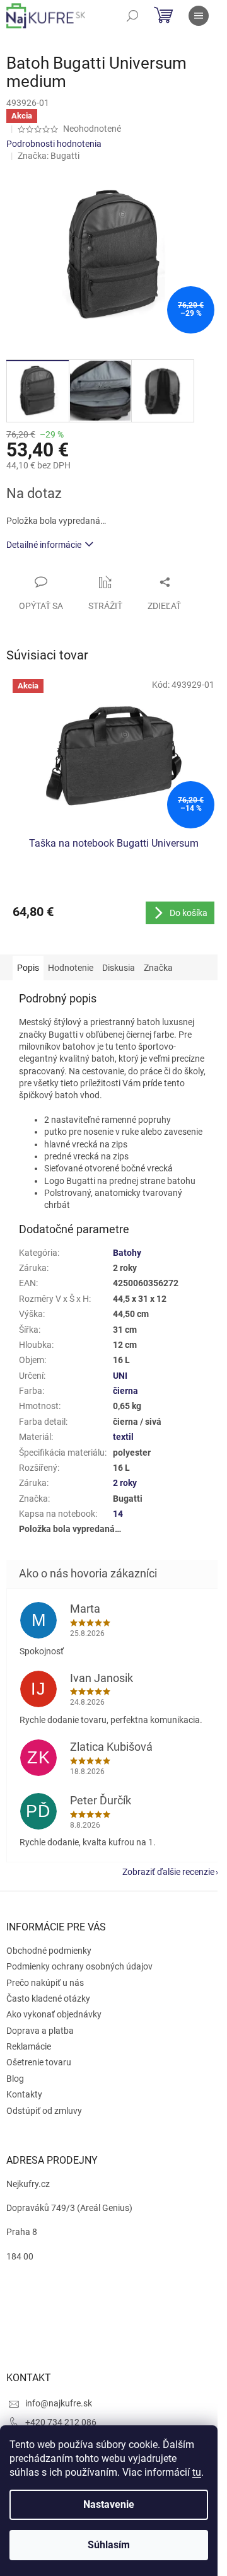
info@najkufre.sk (59, 2403)
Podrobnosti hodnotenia (54, 144)
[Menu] (199, 16)
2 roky (125, 1483)
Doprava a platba (40, 2031)
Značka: (49, 156)
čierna (125, 1391)
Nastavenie (109, 2504)
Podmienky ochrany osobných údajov (79, 1966)
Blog (15, 2079)
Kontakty (24, 2094)
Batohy (127, 1253)
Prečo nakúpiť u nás (45, 1983)
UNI (120, 1376)
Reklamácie (29, 2046)
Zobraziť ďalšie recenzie (168, 1872)
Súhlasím (109, 2545)
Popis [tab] (28, 968)
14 (118, 1514)
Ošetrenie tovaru (39, 2062)
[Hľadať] (132, 16)
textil (123, 1437)
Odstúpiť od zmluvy (44, 2111)
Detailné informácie (44, 545)
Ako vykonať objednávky (54, 2014)
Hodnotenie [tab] (71, 968)
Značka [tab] (158, 968)
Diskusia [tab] (119, 968)
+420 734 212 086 (61, 2422)
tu (197, 2472)
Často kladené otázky (48, 1999)
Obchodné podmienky (49, 1951)
